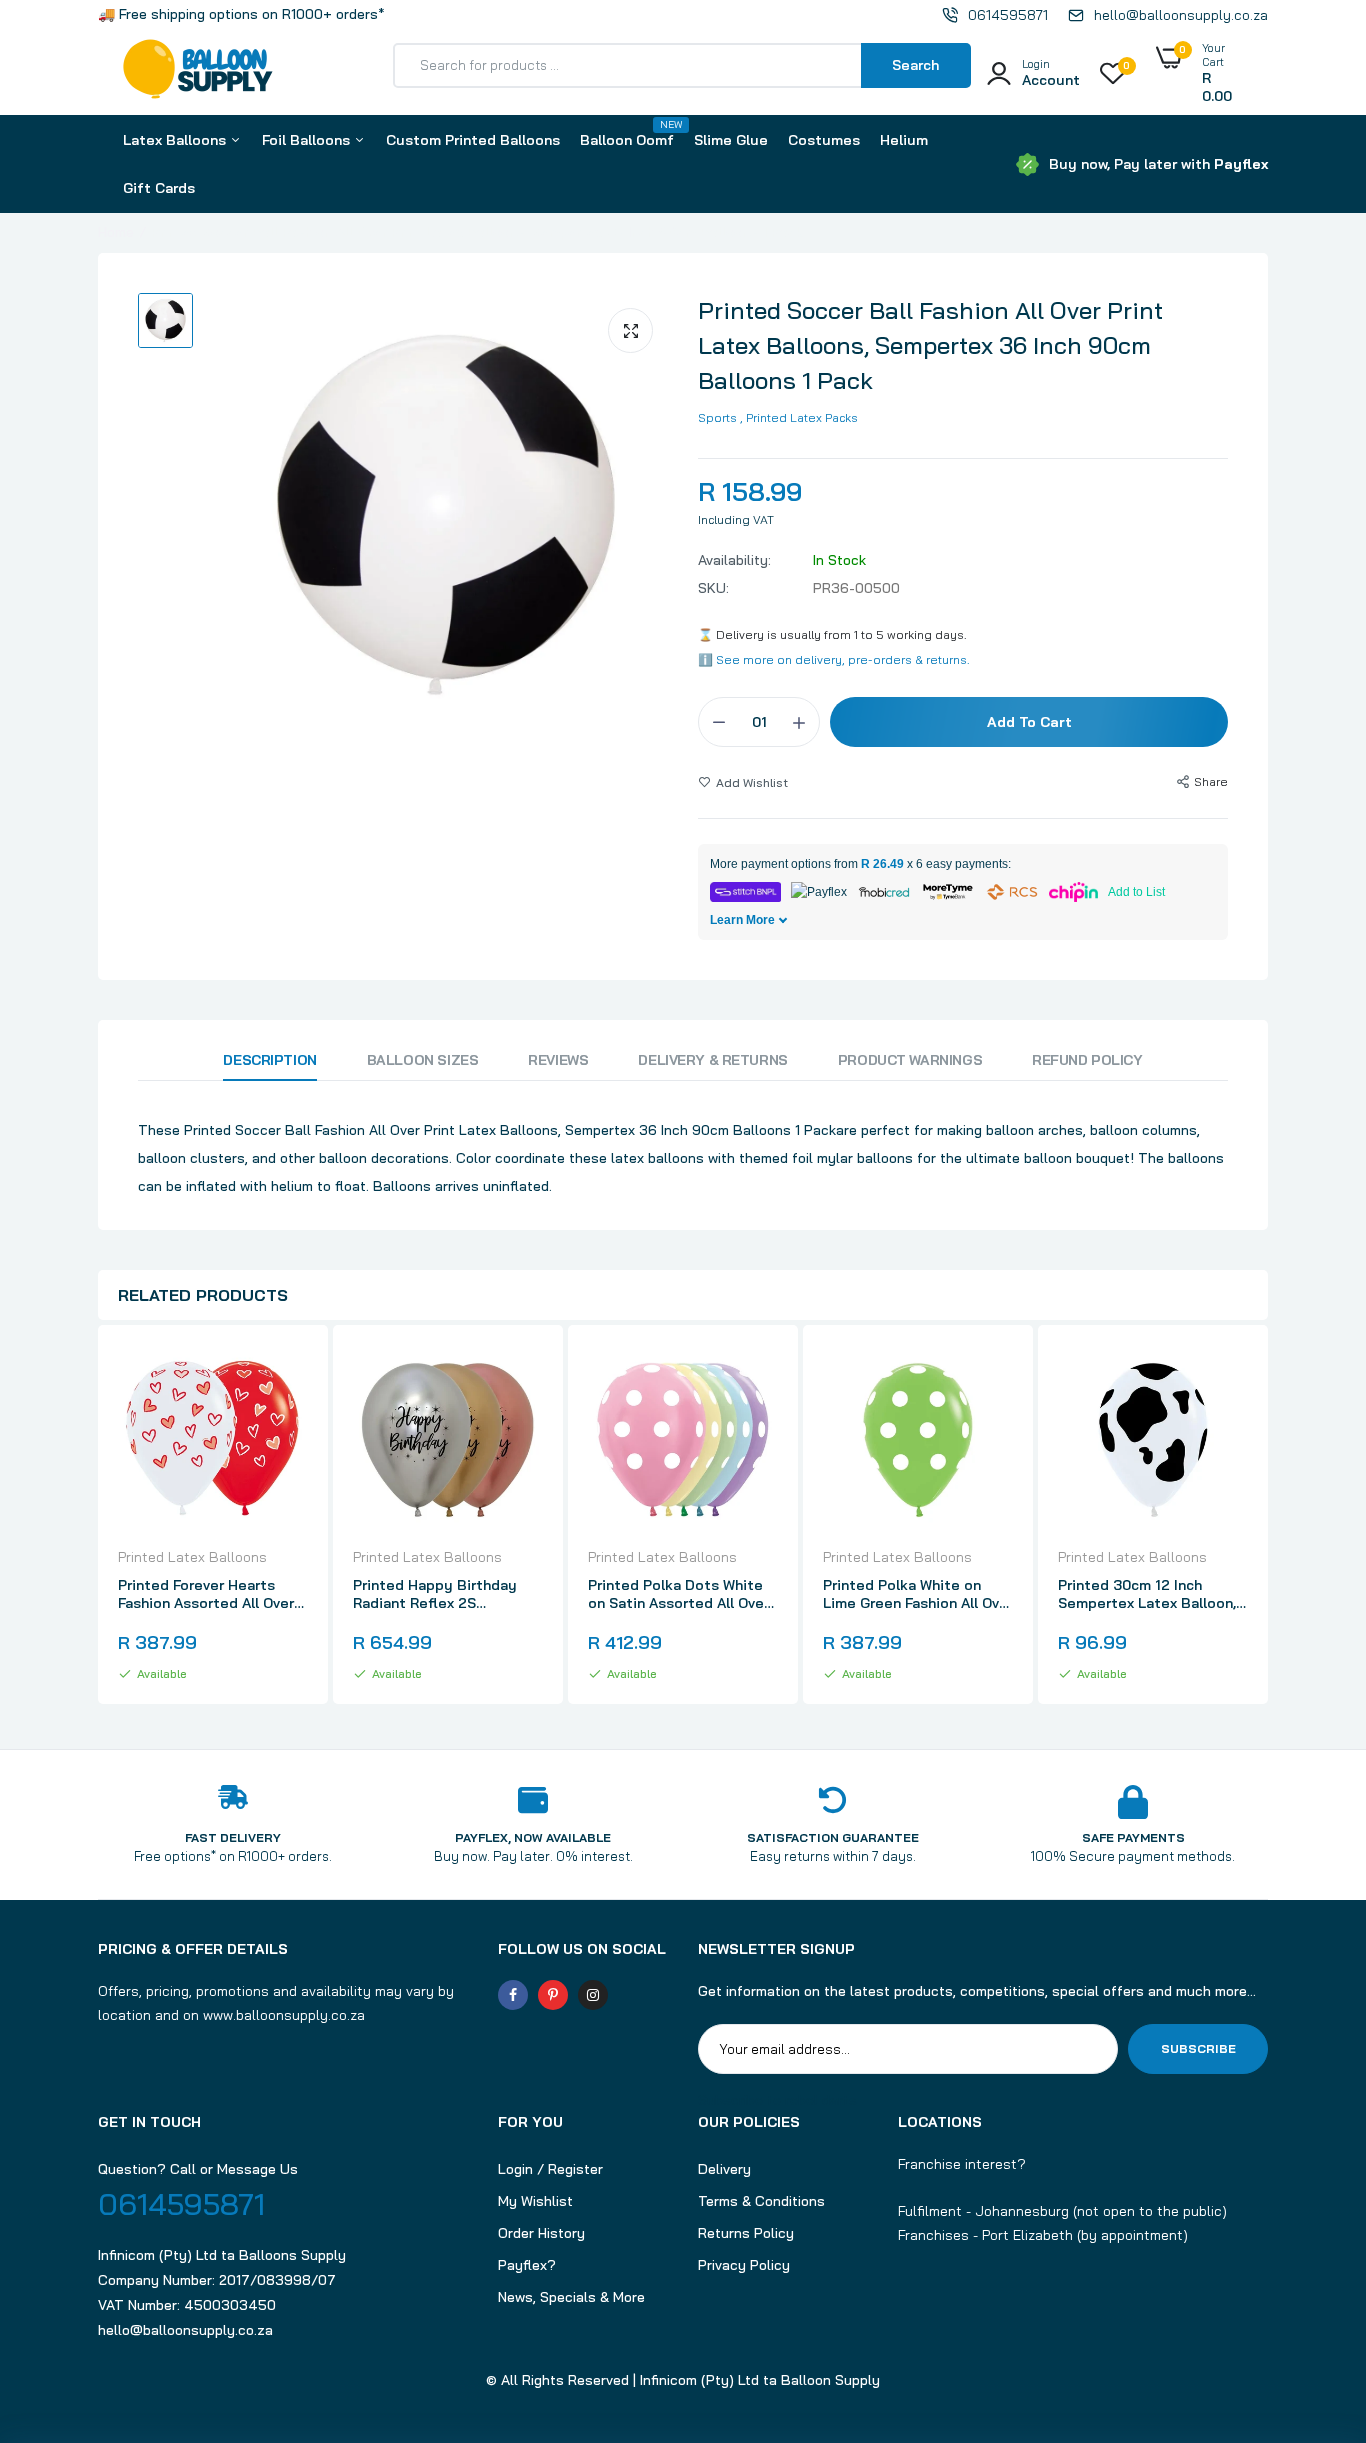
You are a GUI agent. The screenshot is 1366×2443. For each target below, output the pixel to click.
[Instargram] (593, 1995)
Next (1268, 1517)
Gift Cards (159, 188)
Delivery (724, 2169)
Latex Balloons (176, 140)
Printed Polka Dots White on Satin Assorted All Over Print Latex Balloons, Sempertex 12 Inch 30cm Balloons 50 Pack (678, 1594)
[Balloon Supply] (198, 73)
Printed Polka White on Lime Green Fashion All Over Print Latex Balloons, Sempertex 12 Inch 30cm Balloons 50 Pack (918, 1594)
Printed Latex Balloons (192, 1557)
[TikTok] (633, 1995)
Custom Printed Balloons (473, 140)
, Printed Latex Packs (799, 417)
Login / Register (550, 2169)
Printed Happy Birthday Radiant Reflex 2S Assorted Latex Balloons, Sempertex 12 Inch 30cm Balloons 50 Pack (440, 1594)
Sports (717, 417)
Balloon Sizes (423, 1060)
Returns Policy (746, 2233)
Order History (541, 2233)
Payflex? (527, 2265)
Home (116, 232)
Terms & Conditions (761, 2201)
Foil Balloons (308, 140)
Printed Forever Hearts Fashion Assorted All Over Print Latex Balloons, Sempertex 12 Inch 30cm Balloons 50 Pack (206, 1594)
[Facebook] (513, 1995)
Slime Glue (731, 140)
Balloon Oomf (627, 133)
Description (269, 1060)
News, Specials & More (571, 2297)
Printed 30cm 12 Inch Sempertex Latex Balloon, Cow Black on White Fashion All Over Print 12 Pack (1147, 1594)
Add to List (1136, 892)
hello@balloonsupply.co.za (185, 2330)
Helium (904, 140)
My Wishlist (535, 2201)
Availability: (734, 560)
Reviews (558, 1060)
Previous (98, 1517)
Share (1211, 781)
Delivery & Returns (712, 1060)
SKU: (713, 588)
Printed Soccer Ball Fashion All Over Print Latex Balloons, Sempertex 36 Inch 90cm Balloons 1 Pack (930, 345)
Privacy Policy (744, 2265)
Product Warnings (910, 1060)
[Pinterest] (553, 1995)
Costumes (824, 140)
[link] (290, 1378)
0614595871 (181, 2204)
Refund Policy (1087, 1060)
